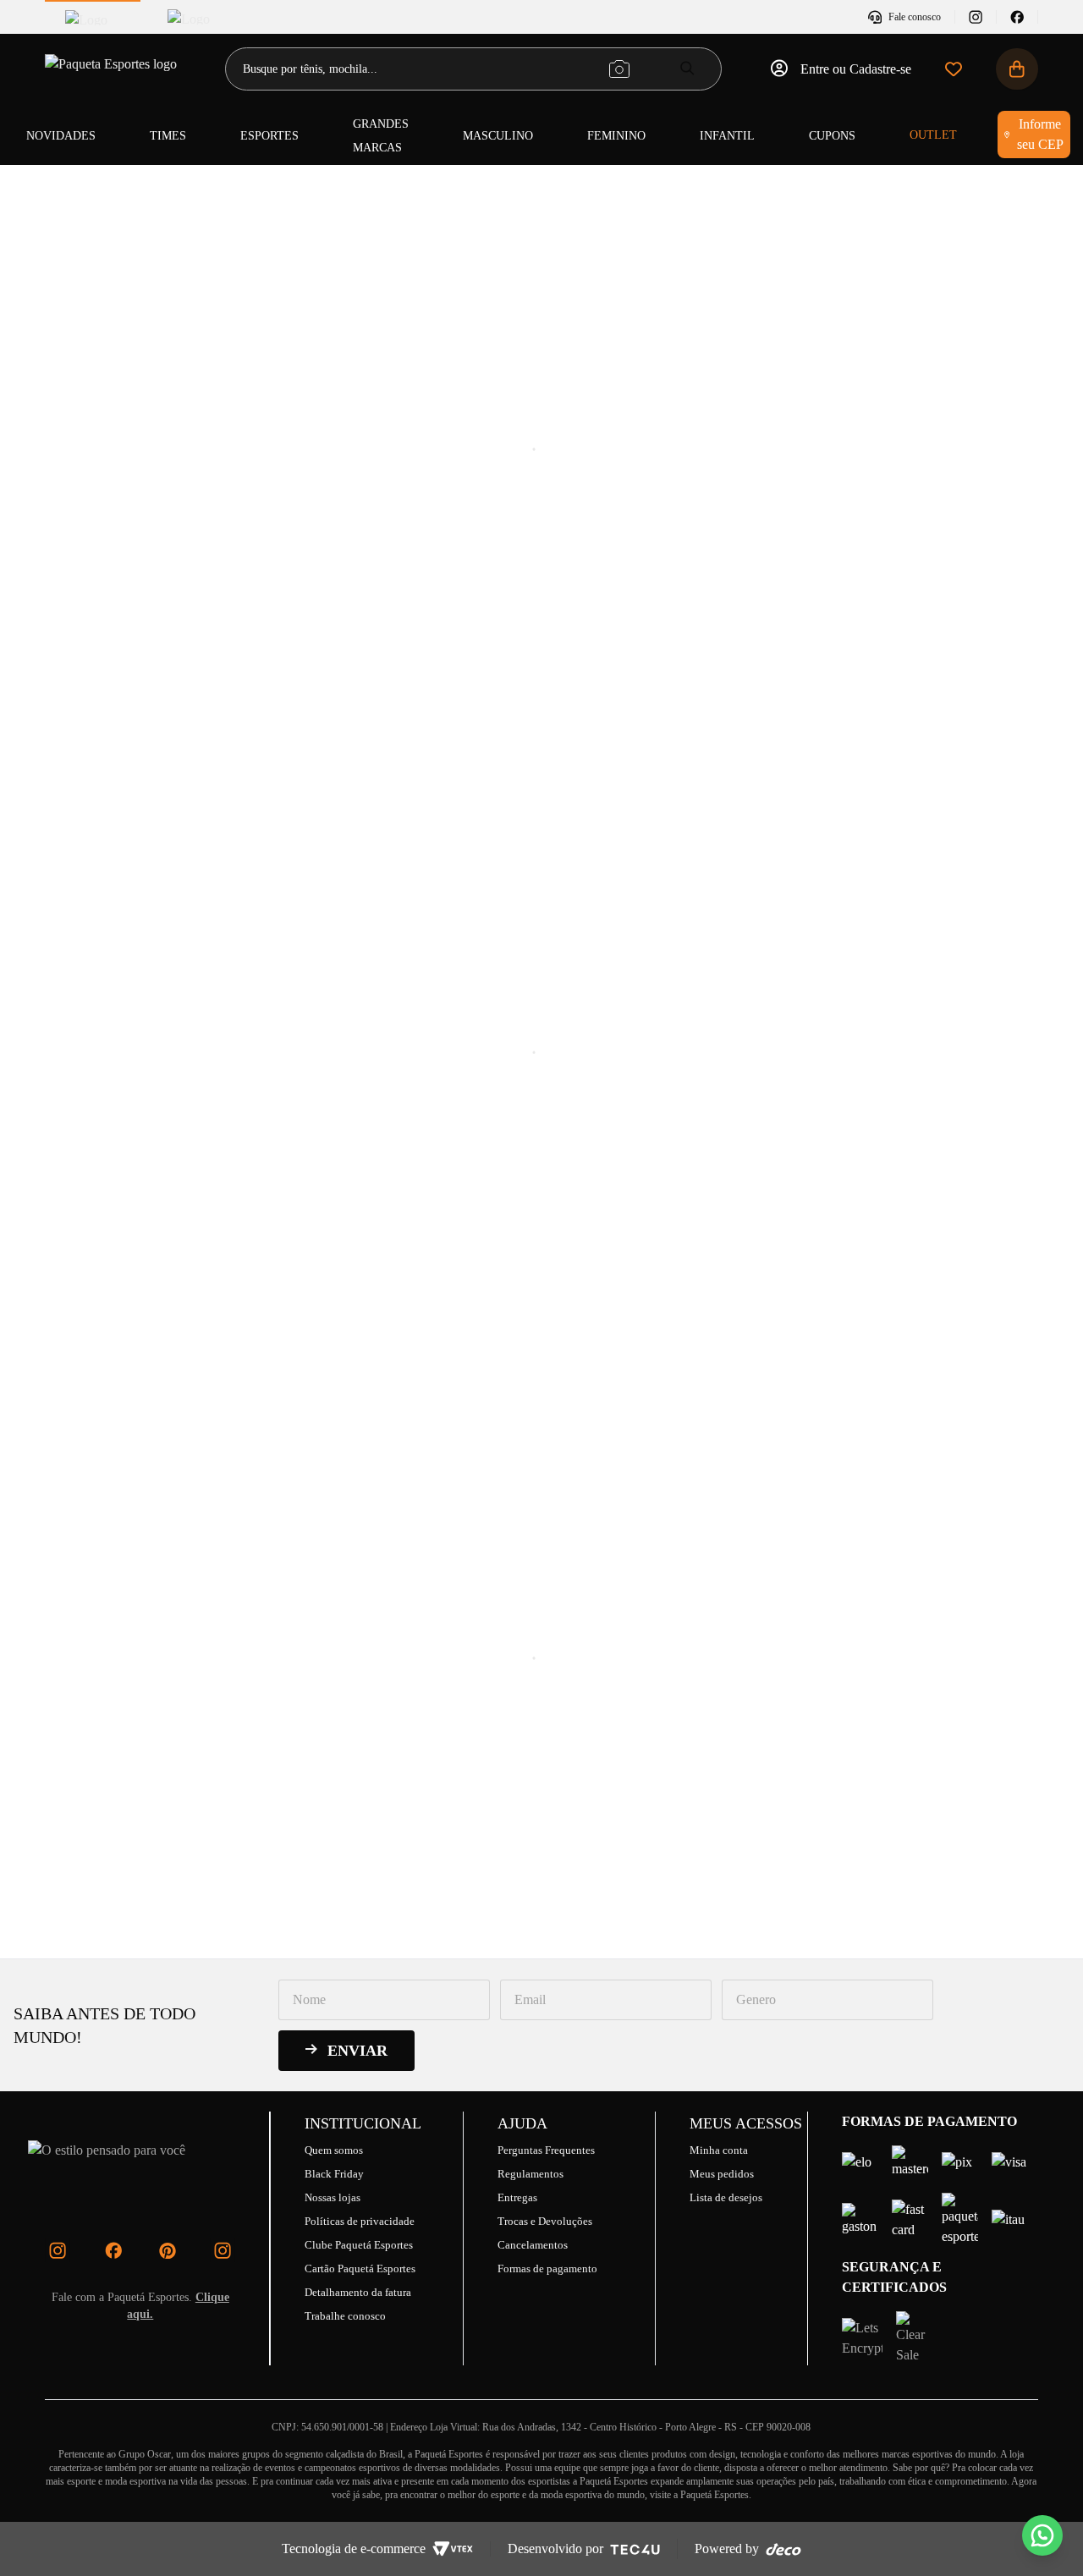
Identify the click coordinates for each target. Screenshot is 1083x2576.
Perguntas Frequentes (546, 2150)
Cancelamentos (533, 2245)
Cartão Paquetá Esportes (360, 2268)
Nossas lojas (333, 2197)
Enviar (357, 2051)
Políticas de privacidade (360, 2221)
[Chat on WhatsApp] (1042, 2535)
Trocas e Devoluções (545, 2221)
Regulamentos (531, 2174)
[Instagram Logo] (58, 2250)
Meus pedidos (722, 2174)
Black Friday (334, 2174)
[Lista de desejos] (954, 69)
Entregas (517, 2197)
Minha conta (719, 2150)
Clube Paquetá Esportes (359, 2245)
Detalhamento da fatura (358, 2292)
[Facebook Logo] (113, 2250)
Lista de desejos (726, 2197)
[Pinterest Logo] (168, 2250)
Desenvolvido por (555, 2549)
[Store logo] (113, 69)
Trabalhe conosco (345, 2316)
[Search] (687, 68)
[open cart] (1017, 69)
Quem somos (334, 2150)
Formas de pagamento (547, 2268)
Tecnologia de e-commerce (354, 2549)
